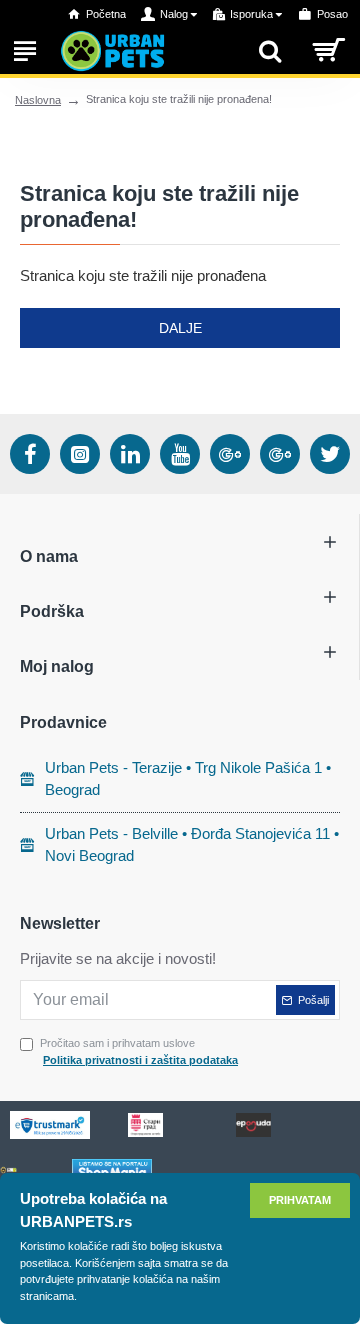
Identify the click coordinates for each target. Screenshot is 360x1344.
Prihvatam (300, 1200)
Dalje (180, 328)
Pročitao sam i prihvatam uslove (139, 1051)
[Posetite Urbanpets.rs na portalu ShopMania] (112, 1170)
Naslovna (38, 100)
